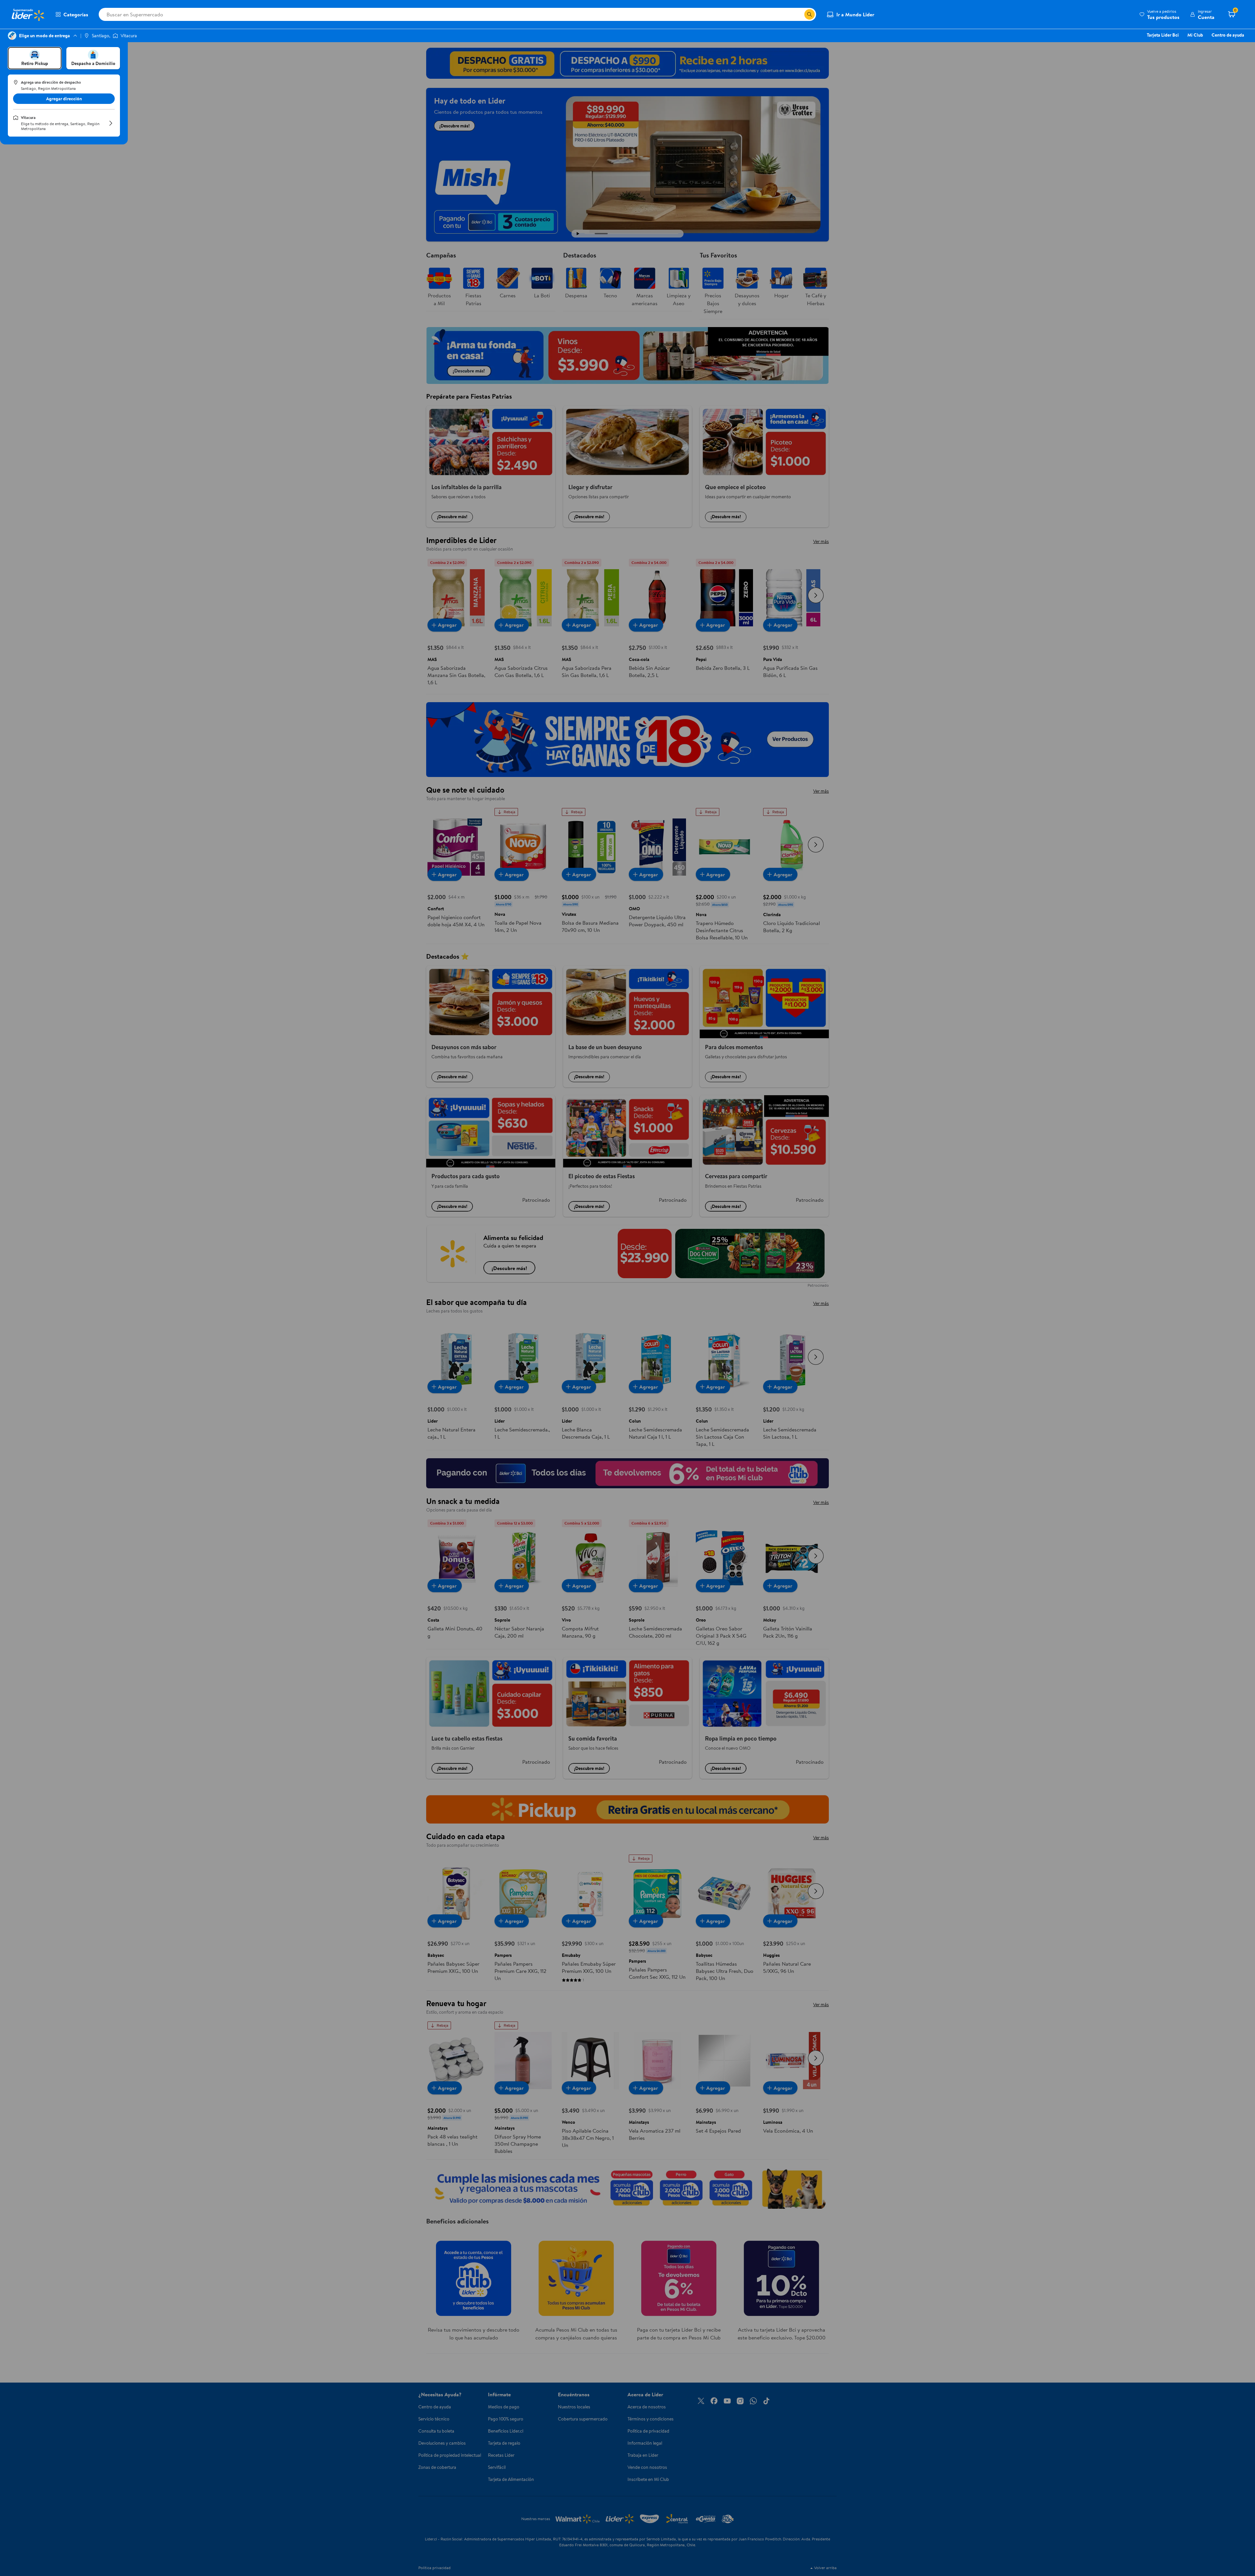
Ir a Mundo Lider (855, 14)
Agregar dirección (64, 99)
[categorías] (810, 14)
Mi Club (1195, 35)
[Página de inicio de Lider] (28, 14)
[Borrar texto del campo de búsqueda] (799, 14)
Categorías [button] (76, 14)
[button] (1159, 14)
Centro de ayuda (1228, 35)
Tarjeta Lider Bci (1163, 35)
